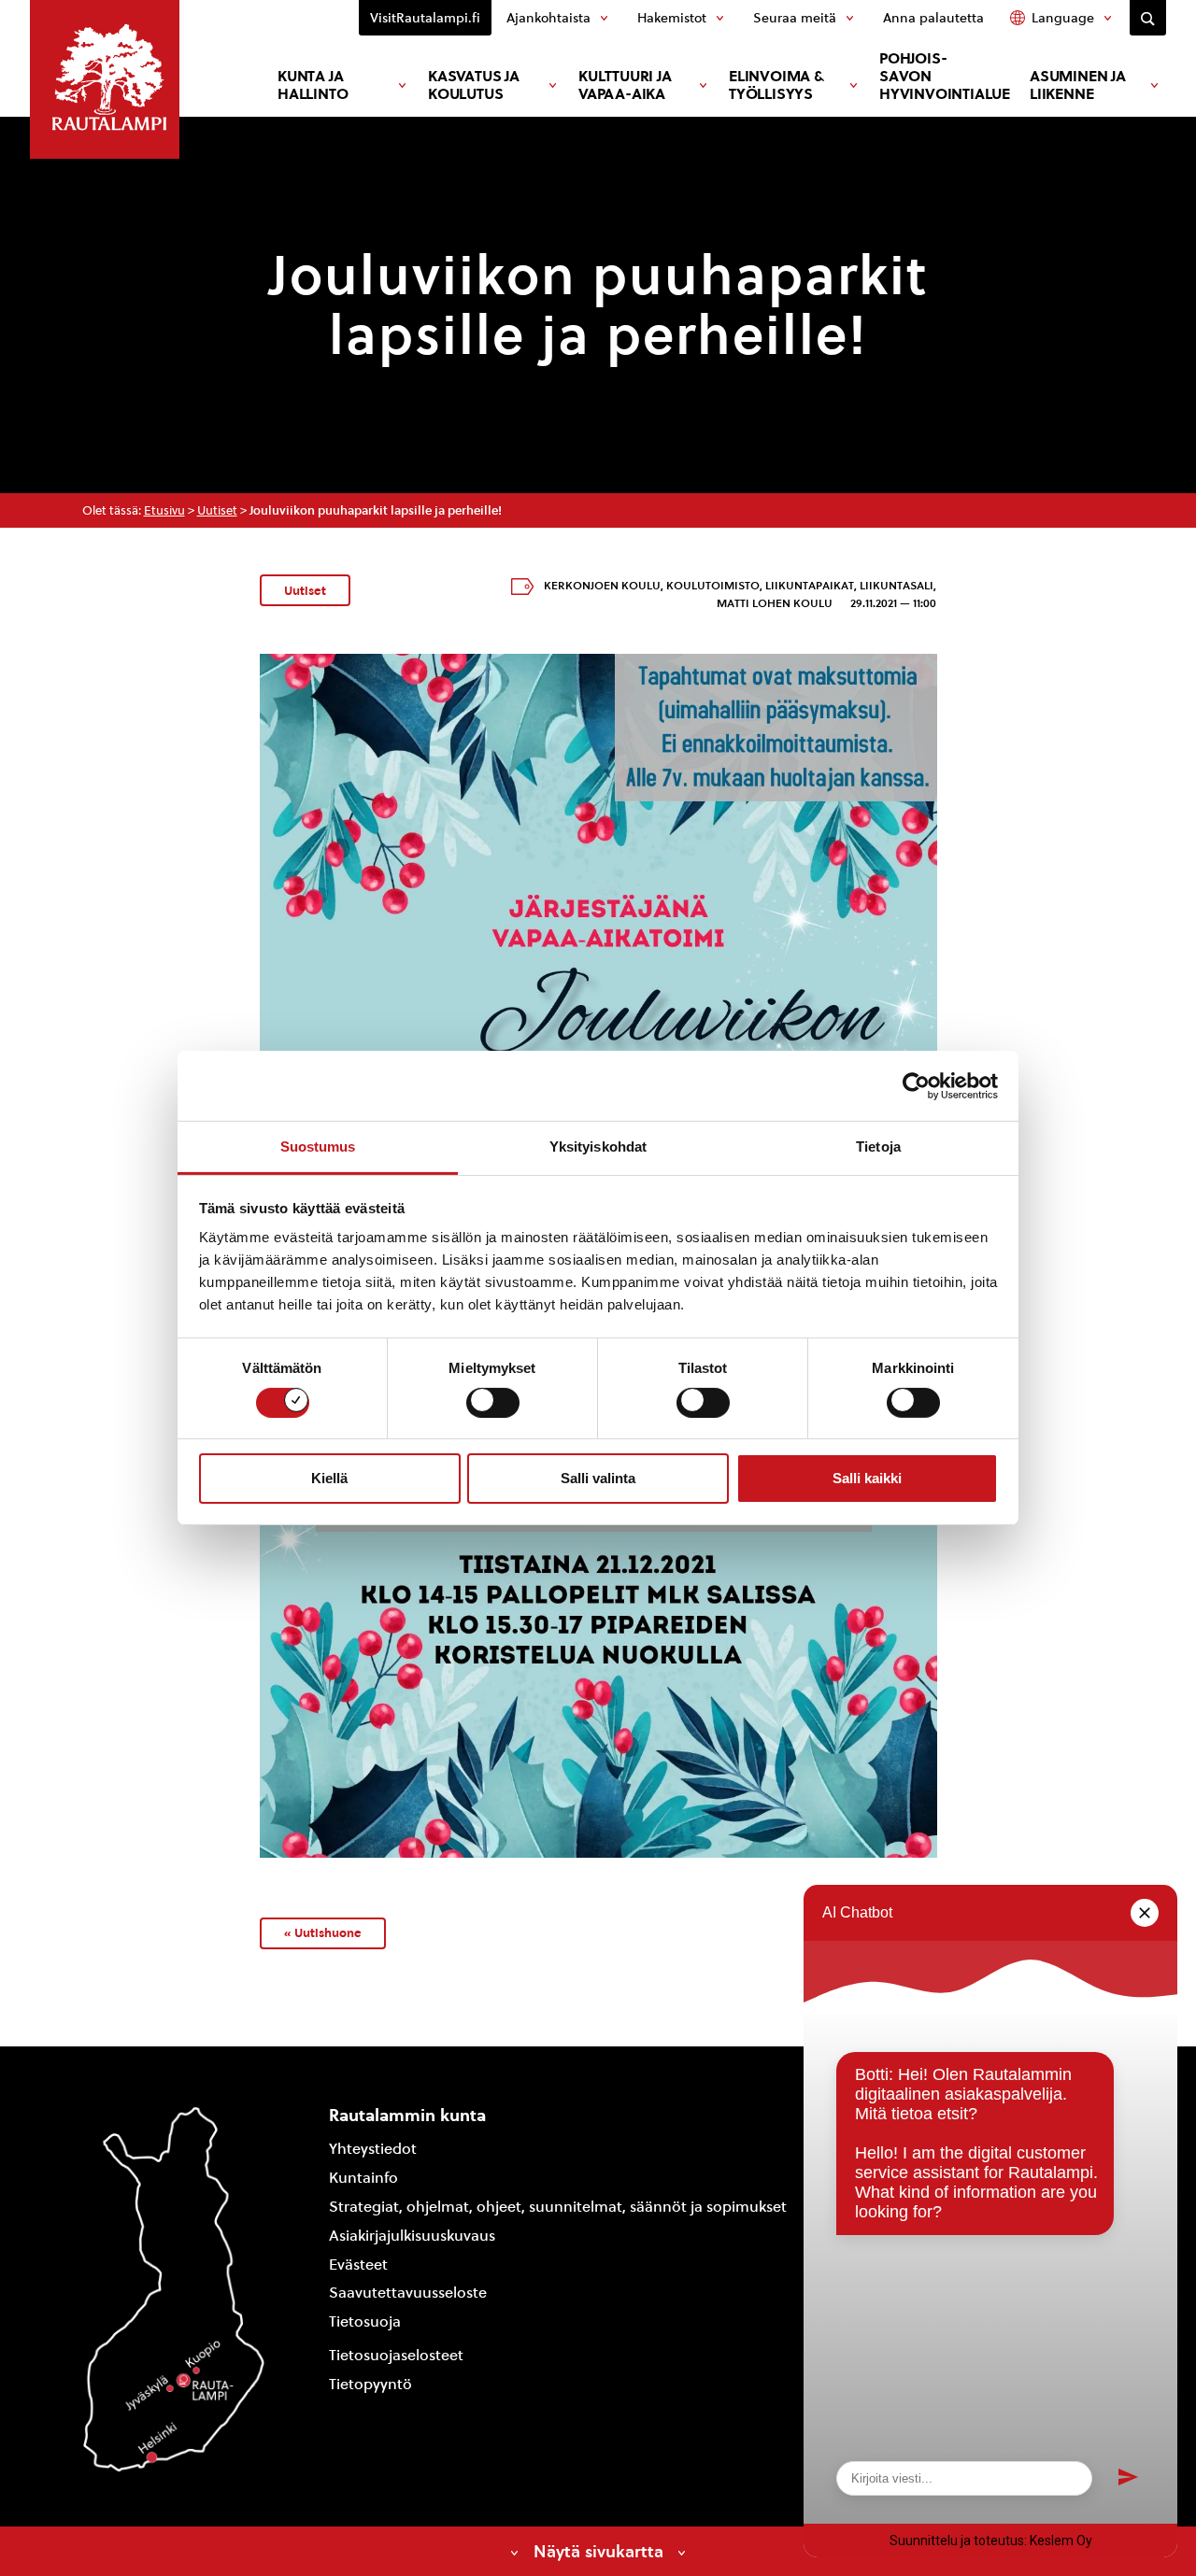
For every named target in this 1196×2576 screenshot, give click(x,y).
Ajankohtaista (548, 18)
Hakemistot (672, 18)
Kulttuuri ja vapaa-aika (625, 85)
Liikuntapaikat (810, 586)
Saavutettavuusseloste (408, 2293)
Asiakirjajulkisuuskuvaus (412, 2236)
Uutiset (217, 510)
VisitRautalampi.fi (425, 18)
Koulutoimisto (713, 586)
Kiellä (329, 1478)
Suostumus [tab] (318, 1146)
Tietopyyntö (370, 2384)
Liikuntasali (897, 586)
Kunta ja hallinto (313, 85)
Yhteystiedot (373, 2149)
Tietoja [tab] (878, 1146)
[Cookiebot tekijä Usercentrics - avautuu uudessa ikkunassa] (916, 1085)
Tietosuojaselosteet (396, 2355)
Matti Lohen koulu (775, 603)
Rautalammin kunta (407, 2115)
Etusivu (164, 510)
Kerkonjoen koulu (602, 586)
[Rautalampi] (105, 79)
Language (1063, 18)
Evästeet (358, 2265)
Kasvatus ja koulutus (474, 85)
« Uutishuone (323, 1932)
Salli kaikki (867, 1478)
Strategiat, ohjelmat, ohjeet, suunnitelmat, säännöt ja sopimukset (558, 2207)
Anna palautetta (933, 18)
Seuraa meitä (795, 18)
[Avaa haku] (1148, 18)
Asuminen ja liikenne (1078, 85)
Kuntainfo (363, 2178)
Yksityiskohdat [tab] (598, 1146)
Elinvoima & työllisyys (776, 85)
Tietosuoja (365, 2321)
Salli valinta (598, 1478)
